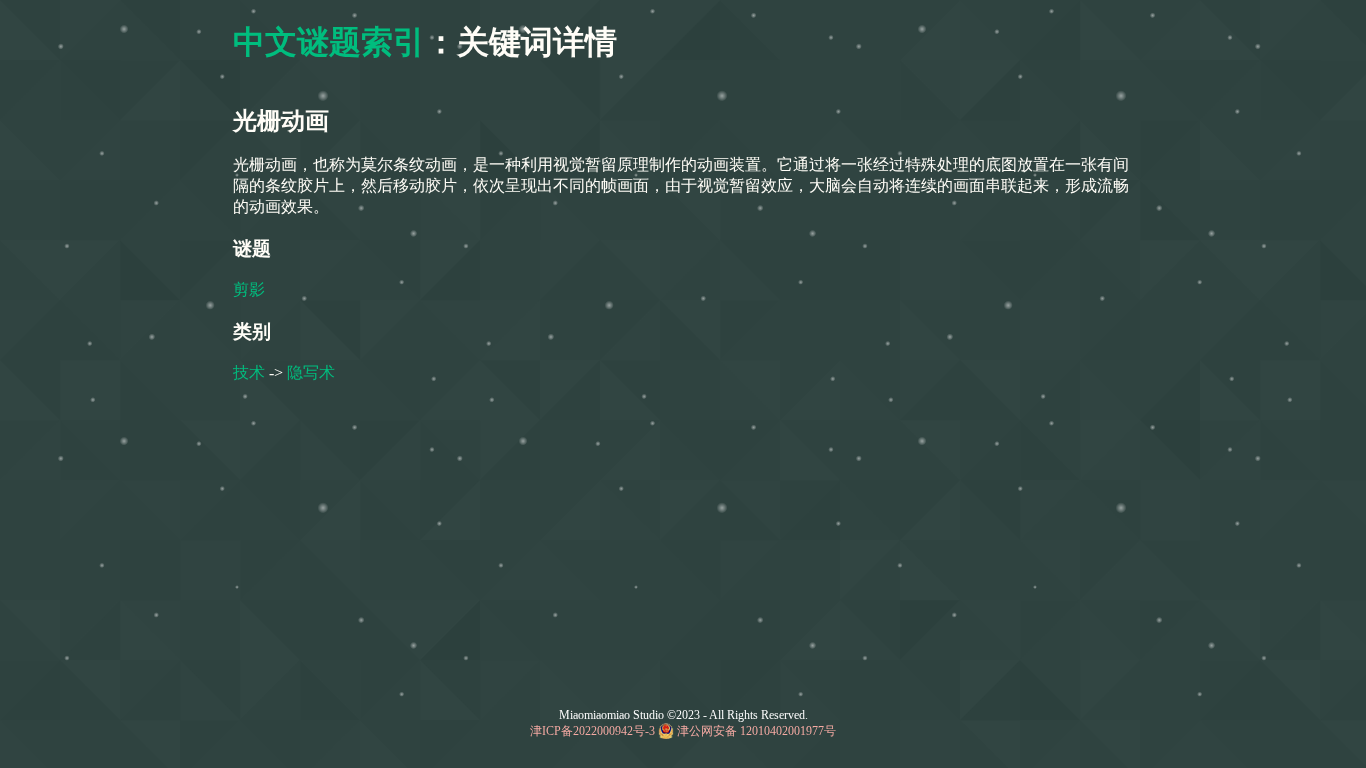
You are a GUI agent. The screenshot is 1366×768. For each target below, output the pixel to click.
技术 (249, 372)
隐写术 (311, 372)
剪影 (249, 289)
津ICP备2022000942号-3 (592, 731)
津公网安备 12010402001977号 (756, 731)
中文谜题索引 (329, 42)
